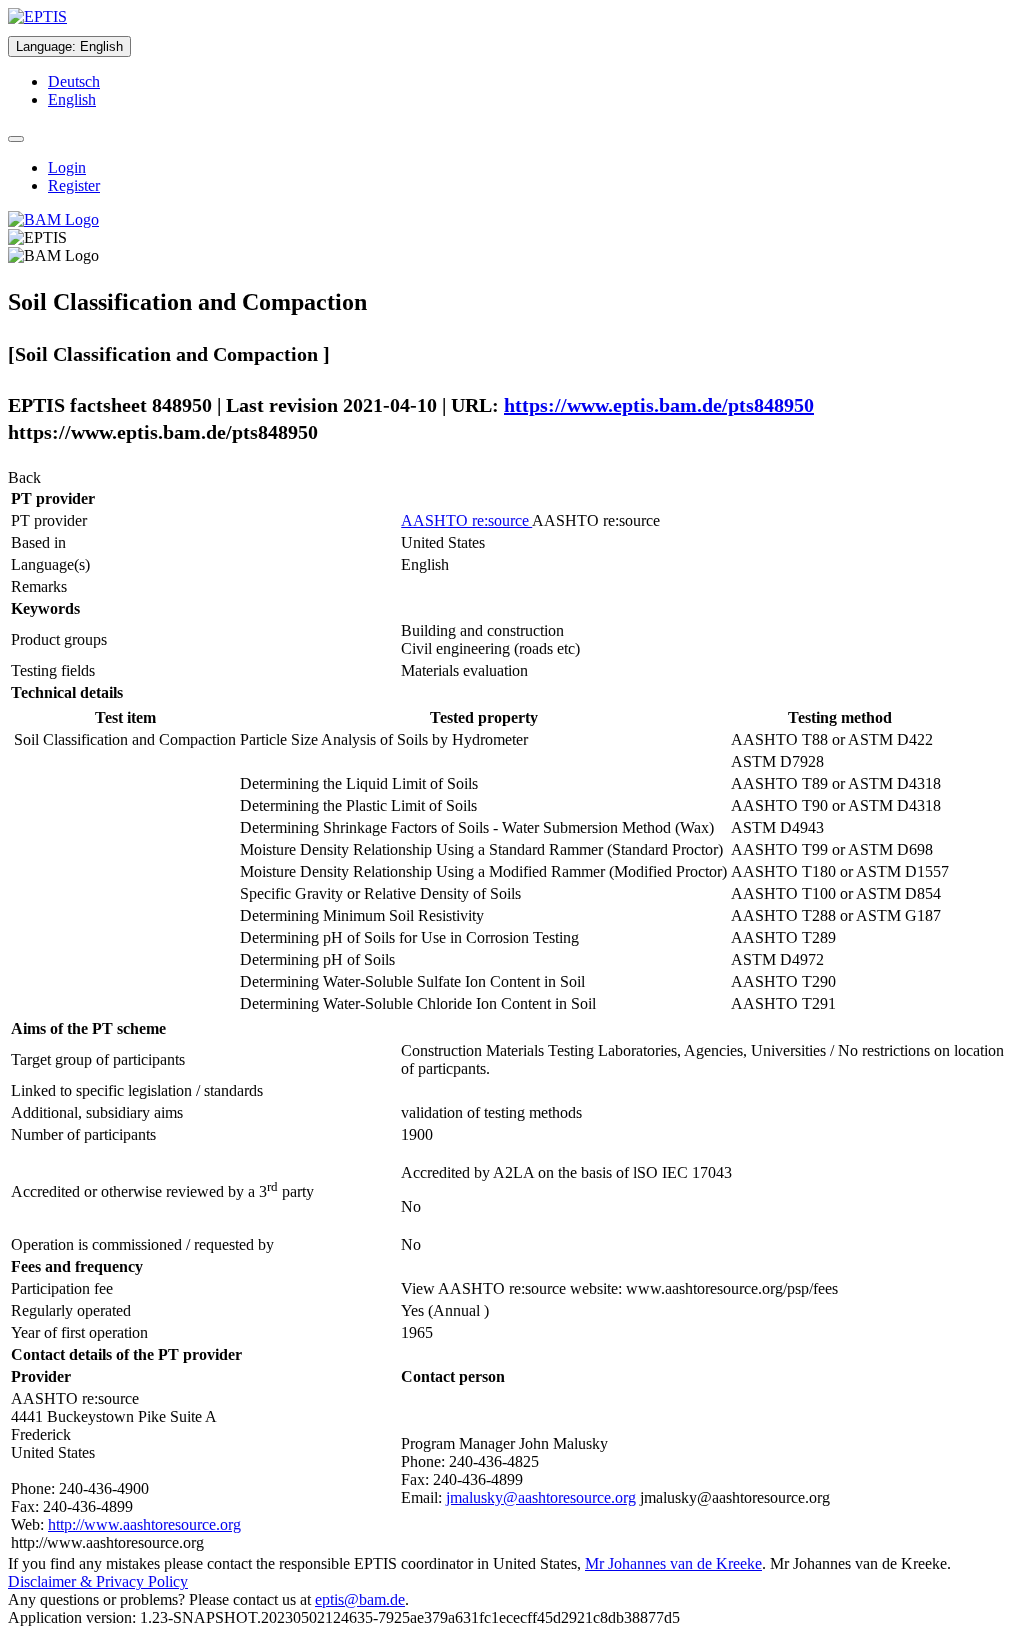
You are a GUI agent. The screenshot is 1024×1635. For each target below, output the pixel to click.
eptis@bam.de (360, 1599)
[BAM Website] (53, 219)
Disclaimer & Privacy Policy (98, 1581)
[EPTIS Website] (37, 16)
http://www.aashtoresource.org (144, 1524)
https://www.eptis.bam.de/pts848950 (659, 405)
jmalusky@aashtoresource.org (541, 1497)
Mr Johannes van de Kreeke (673, 1563)
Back (24, 477)
